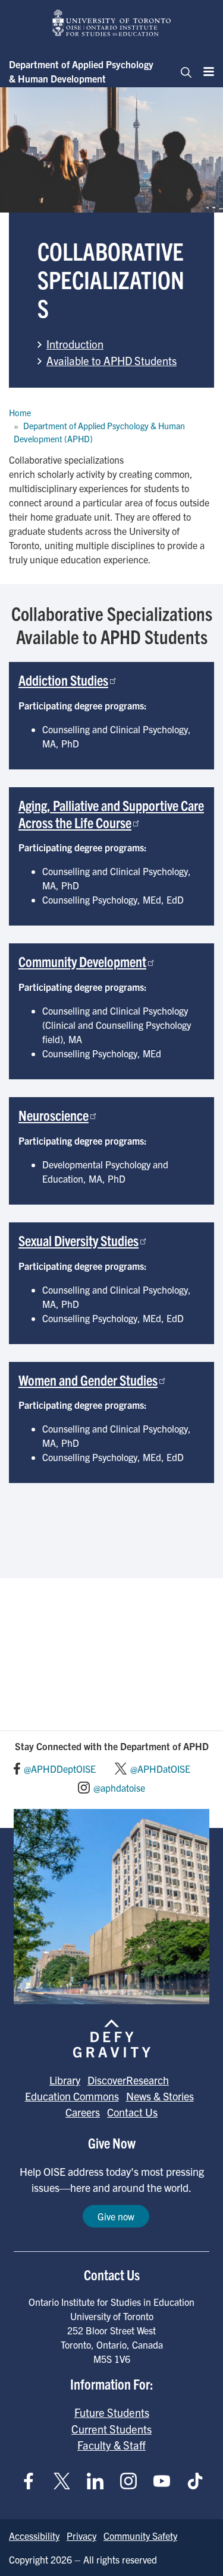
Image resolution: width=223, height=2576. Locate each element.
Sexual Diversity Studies (78, 1240)
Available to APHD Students (111, 360)
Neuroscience (54, 1115)
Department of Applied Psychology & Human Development (81, 71)
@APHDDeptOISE (60, 1769)
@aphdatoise (119, 1788)
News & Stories (160, 2096)
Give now (116, 2216)
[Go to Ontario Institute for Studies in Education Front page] (112, 23)
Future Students (112, 2412)
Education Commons (72, 2096)
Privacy (81, 2536)
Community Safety (140, 2536)
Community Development (82, 961)
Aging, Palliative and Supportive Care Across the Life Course (111, 814)
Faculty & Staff (111, 2445)
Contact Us (132, 2112)
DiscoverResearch (128, 2080)
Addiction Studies (63, 680)
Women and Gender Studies (88, 1380)
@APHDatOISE (160, 1769)
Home (20, 413)
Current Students (111, 2429)
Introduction (75, 344)
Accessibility (34, 2536)
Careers (83, 2112)
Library (65, 2080)
